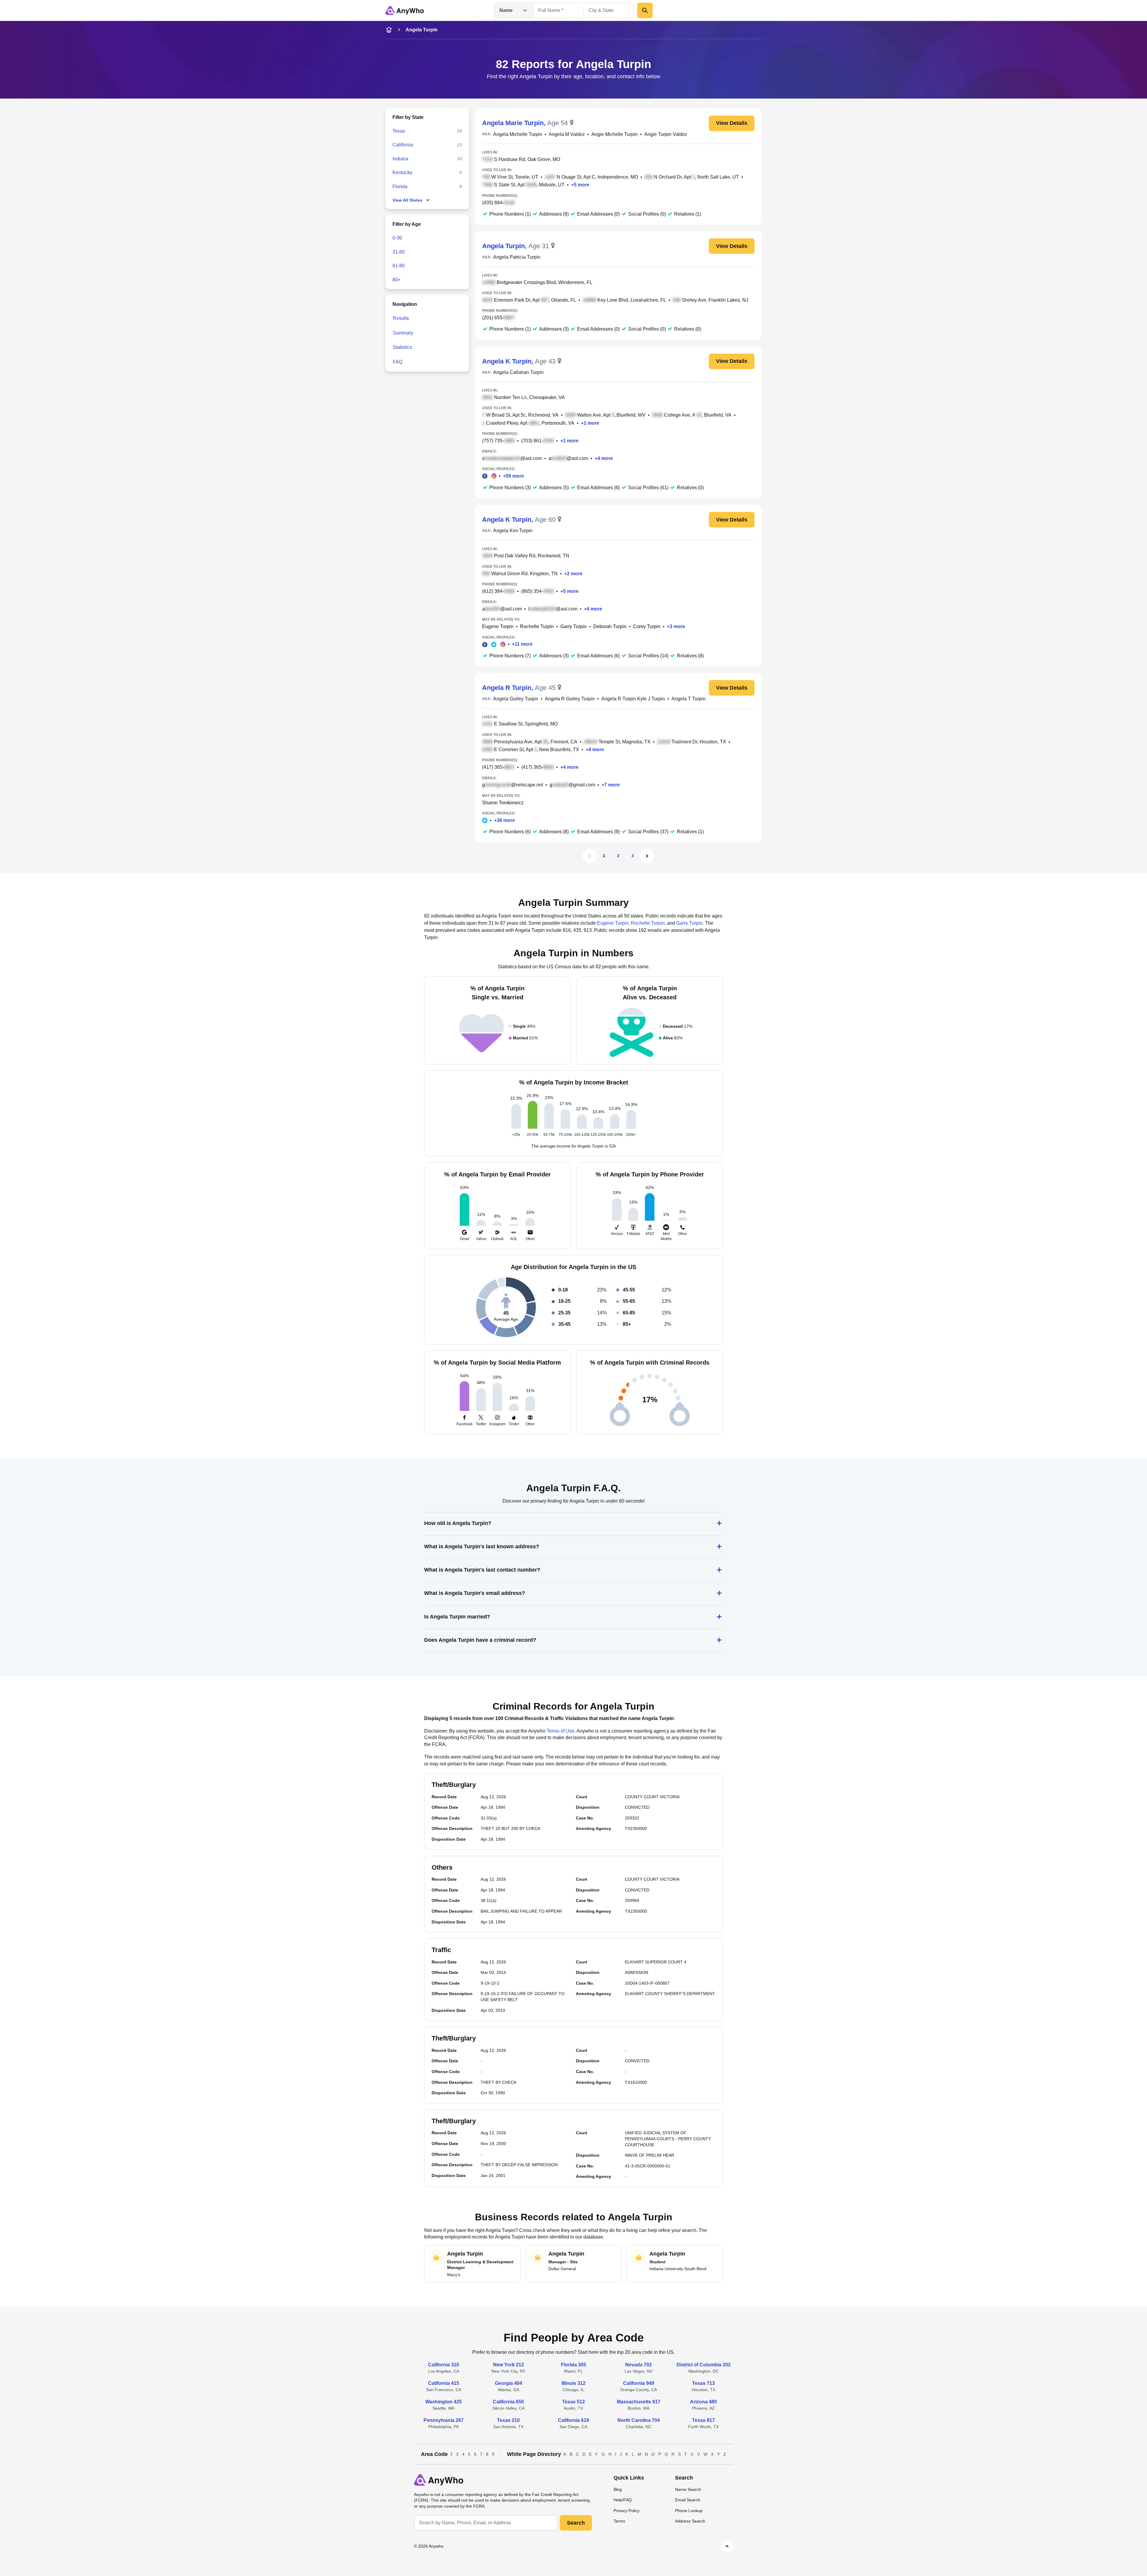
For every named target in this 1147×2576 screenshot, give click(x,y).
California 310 (444, 2365)
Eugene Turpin (498, 626)
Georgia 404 (509, 2383)
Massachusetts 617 (639, 2402)
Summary (403, 333)
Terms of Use (561, 1731)
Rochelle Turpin (537, 626)
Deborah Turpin (610, 626)
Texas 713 (703, 2383)
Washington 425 (444, 2402)
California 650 (508, 2402)
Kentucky (402, 172)
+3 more (676, 626)
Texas (399, 131)
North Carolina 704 (639, 2420)
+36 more (505, 820)
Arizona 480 (703, 2402)
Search (576, 2523)
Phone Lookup (689, 2511)
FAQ (398, 362)
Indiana (400, 159)
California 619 (573, 2420)
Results (401, 318)
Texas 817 (703, 2420)
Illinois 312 (573, 2383)
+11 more (522, 644)
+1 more (590, 423)
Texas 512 (573, 2402)
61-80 (399, 266)
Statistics (402, 347)
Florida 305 (573, 2365)
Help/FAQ (623, 2500)
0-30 (397, 238)
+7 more (611, 785)
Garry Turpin (573, 626)
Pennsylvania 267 (444, 2420)
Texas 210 (508, 2420)
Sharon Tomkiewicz (503, 803)
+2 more (573, 574)
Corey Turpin (647, 626)
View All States (407, 200)
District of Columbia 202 (704, 2365)
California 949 (639, 2383)
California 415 (444, 2383)
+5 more (580, 185)
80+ (397, 280)
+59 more (513, 476)
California (403, 145)
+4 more (604, 458)
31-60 (399, 252)
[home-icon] (389, 30)
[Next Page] (647, 856)
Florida (400, 187)
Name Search (688, 2489)
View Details (732, 123)
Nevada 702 (638, 2365)
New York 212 (509, 2365)
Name (506, 10)
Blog (618, 2489)
